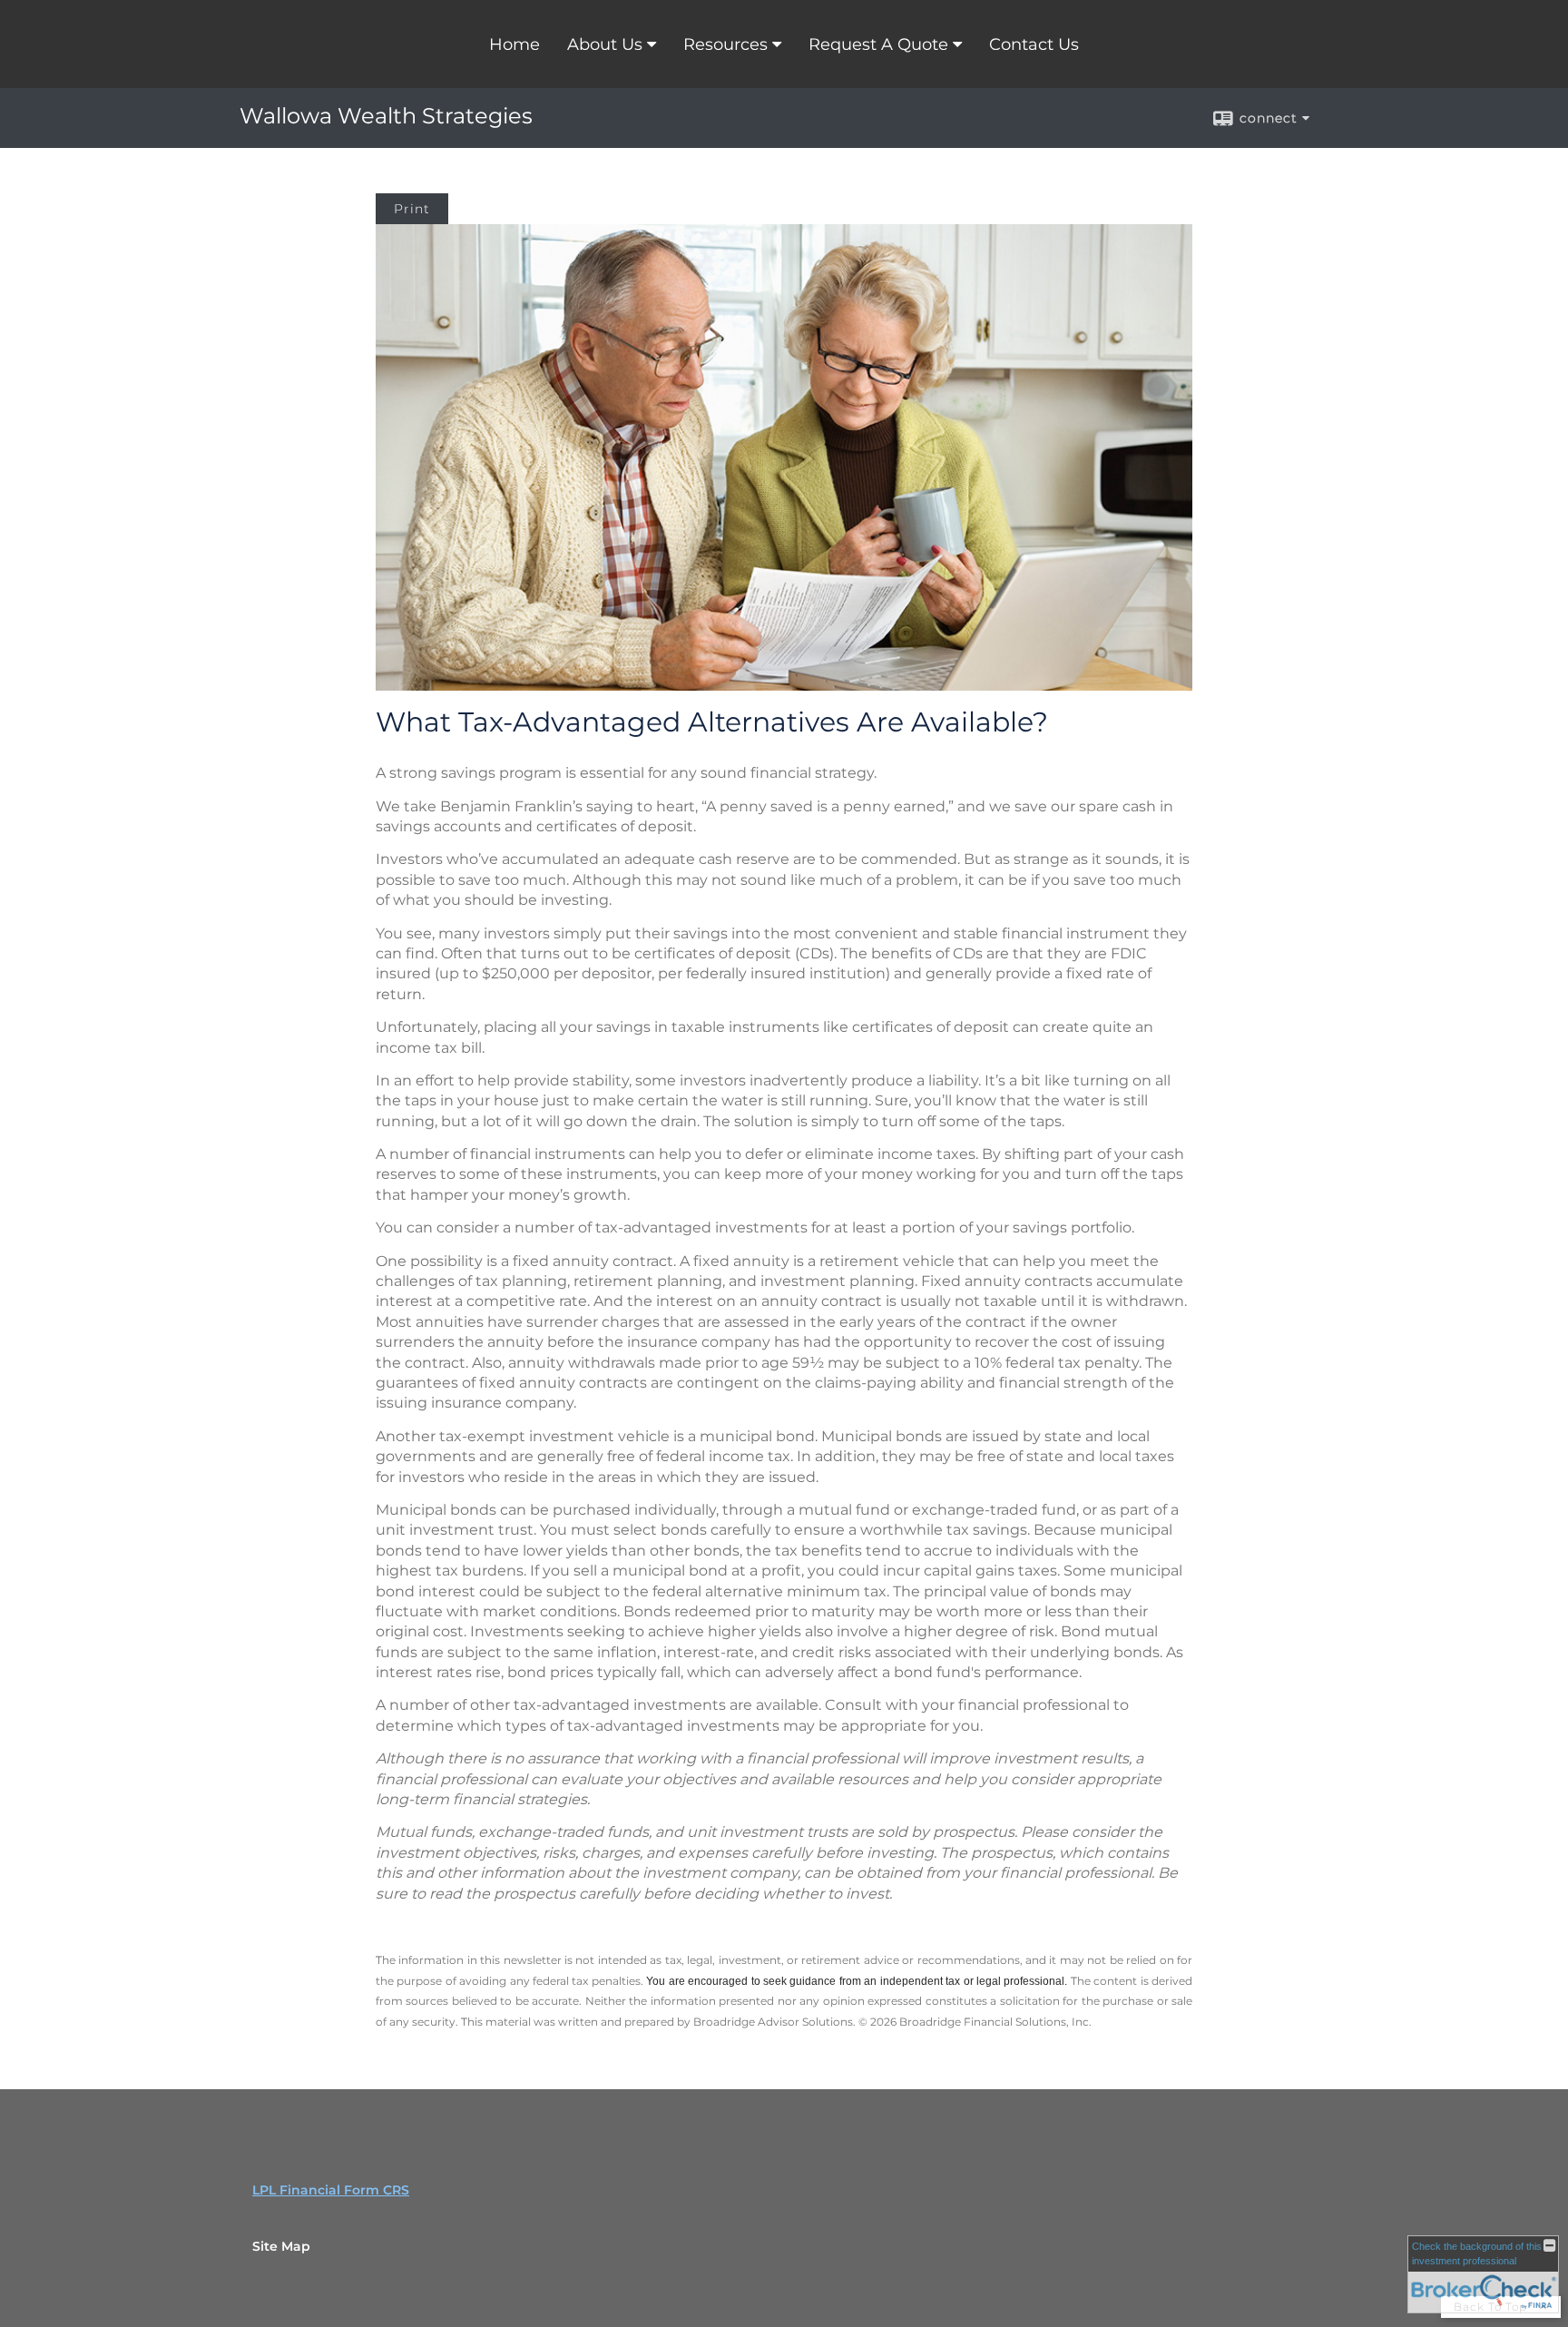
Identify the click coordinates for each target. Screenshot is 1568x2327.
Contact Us (1034, 44)
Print (412, 209)
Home (514, 44)
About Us (605, 44)
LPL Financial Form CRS (331, 2190)
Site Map (281, 2246)
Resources (725, 44)
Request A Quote (878, 44)
